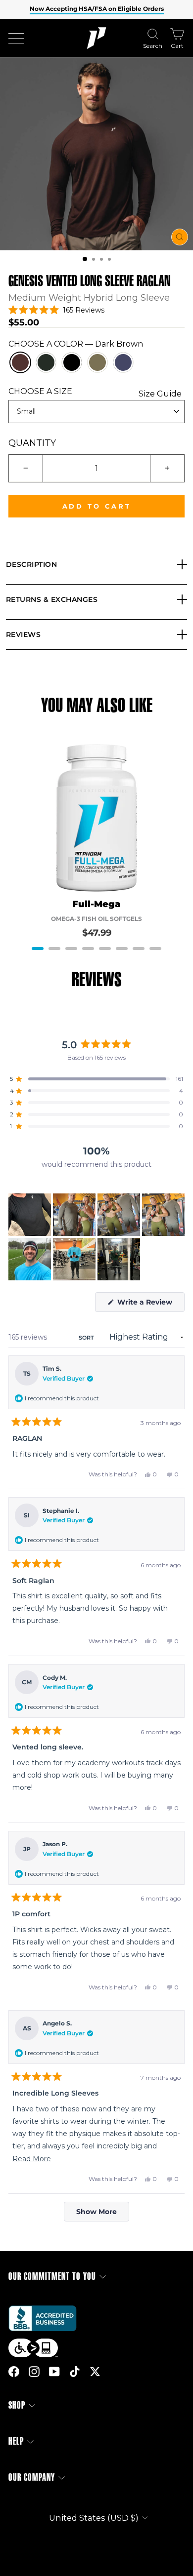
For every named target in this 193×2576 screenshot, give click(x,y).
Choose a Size (95, 391)
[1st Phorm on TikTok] (75, 2371)
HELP (16, 2441)
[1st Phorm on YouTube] (54, 2371)
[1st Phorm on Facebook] (14, 2371)
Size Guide (160, 394)
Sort (87, 1338)
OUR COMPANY (32, 2477)
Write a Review (150, 1305)
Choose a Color (76, 344)
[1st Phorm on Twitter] (95, 2371)
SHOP (17, 2405)
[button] (85, 259)
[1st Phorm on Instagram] (34, 2371)
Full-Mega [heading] (96, 904)
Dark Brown (20, 362)
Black (72, 362)
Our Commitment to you (52, 2277)
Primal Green (46, 362)
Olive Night (97, 362)
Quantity (32, 443)
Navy (123, 362)
